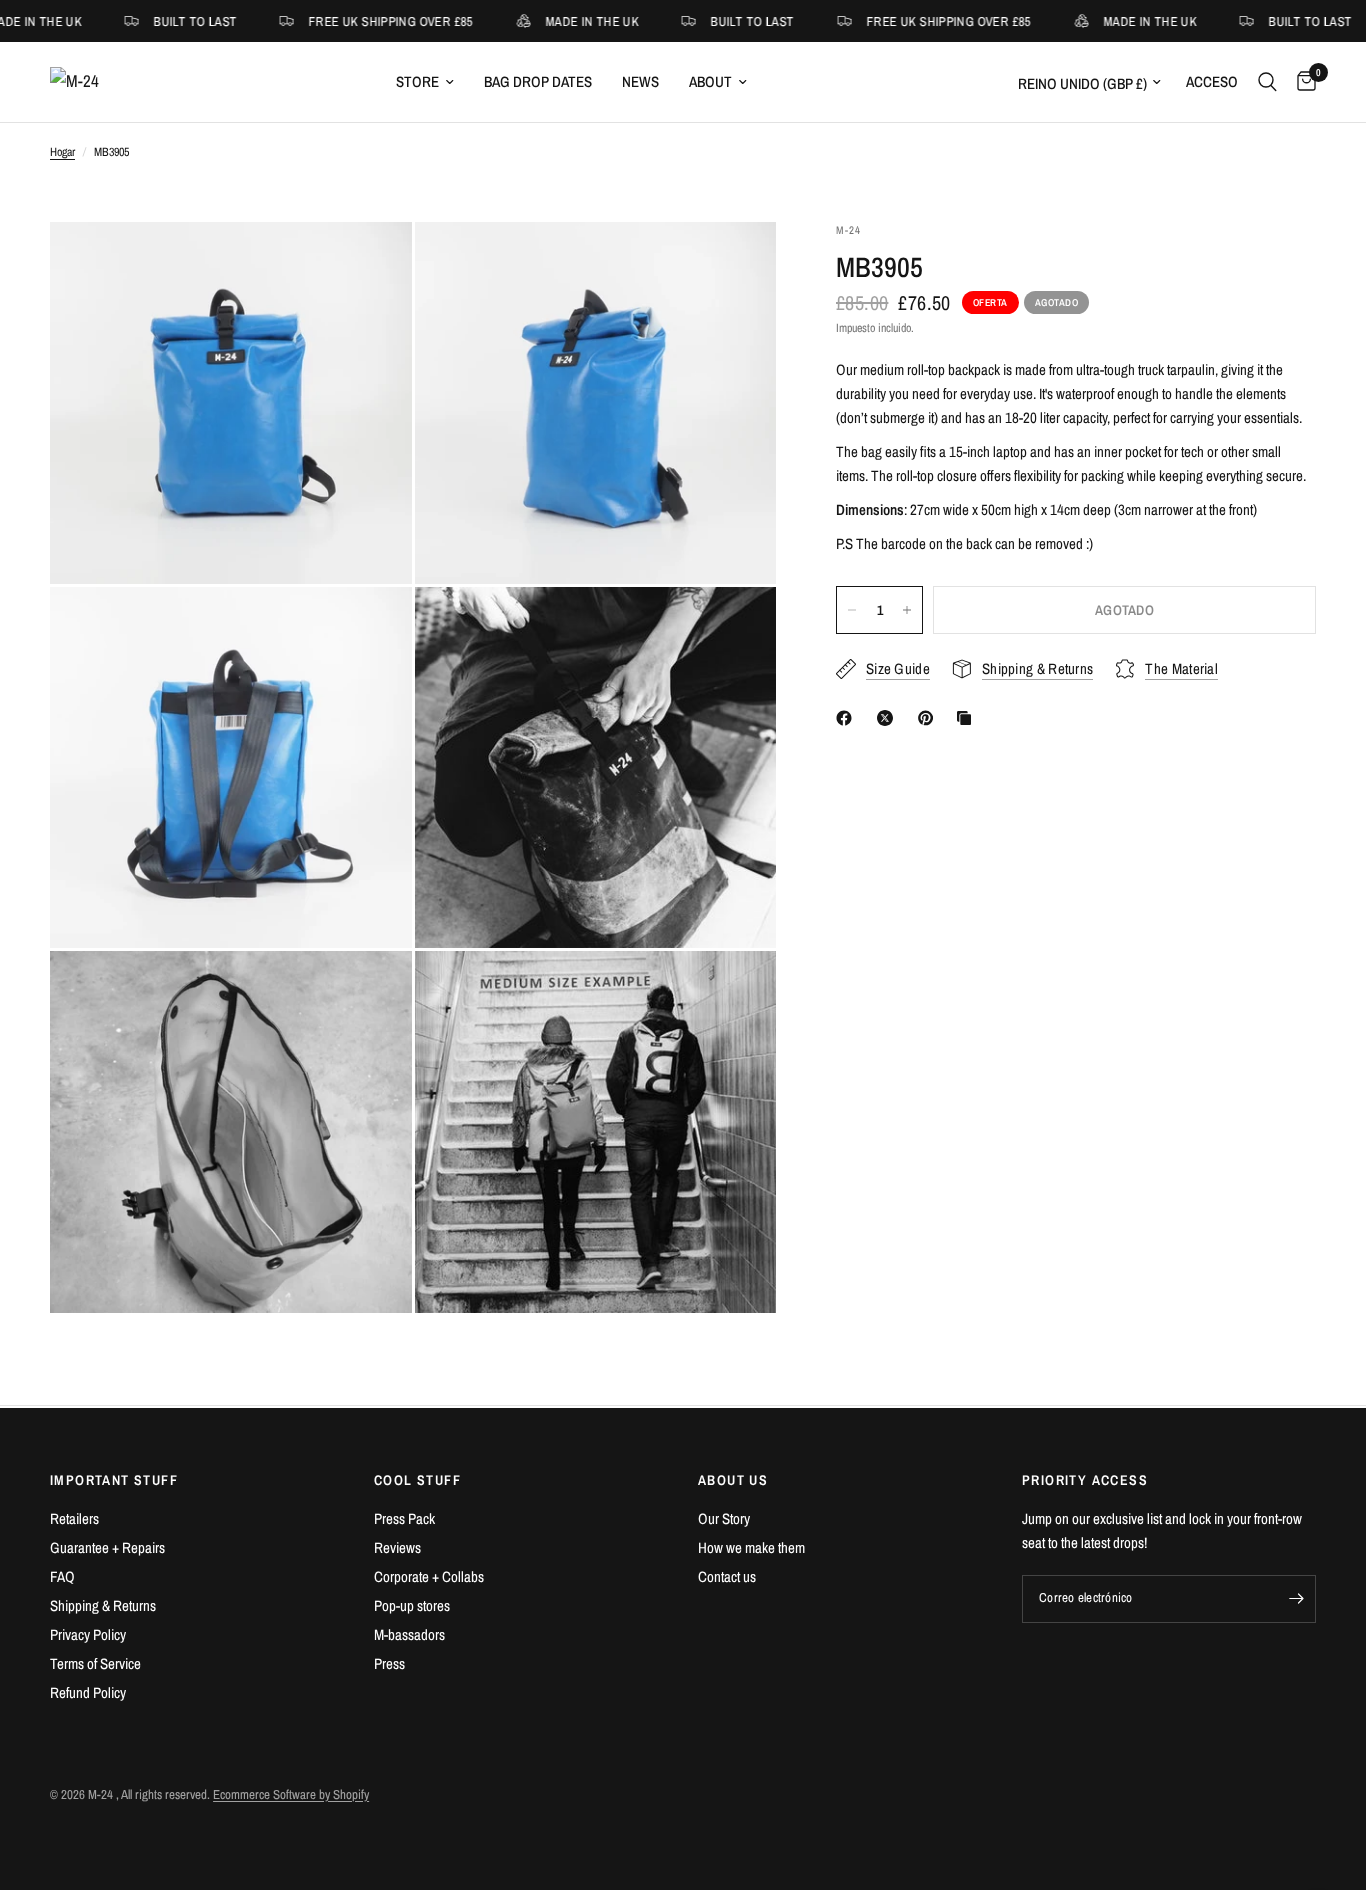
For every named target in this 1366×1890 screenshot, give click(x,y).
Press (389, 1663)
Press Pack (404, 1518)
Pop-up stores (412, 1605)
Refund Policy (88, 1692)
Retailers (74, 1518)
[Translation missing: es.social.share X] (889, 718)
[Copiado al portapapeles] (968, 718)
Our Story (724, 1518)
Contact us (727, 1576)
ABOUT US (733, 1480)
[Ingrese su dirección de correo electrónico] (1296, 1599)
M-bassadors (409, 1634)
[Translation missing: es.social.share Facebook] (848, 718)
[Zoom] (370, 264)
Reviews (397, 1547)
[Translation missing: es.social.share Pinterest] (930, 718)
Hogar (62, 152)
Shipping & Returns (103, 1605)
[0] (1301, 82)
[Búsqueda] (1267, 82)
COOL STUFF (417, 1480)
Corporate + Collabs (429, 1576)
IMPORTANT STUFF (114, 1480)
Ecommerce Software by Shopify (291, 1794)
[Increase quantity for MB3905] (907, 610)
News (640, 81)
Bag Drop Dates (538, 81)
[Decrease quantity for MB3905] (852, 610)
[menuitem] (425, 82)
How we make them (751, 1547)
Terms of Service (95, 1663)
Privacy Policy (88, 1634)
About (710, 81)
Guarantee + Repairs (107, 1547)
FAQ (62, 1576)
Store (417, 81)
